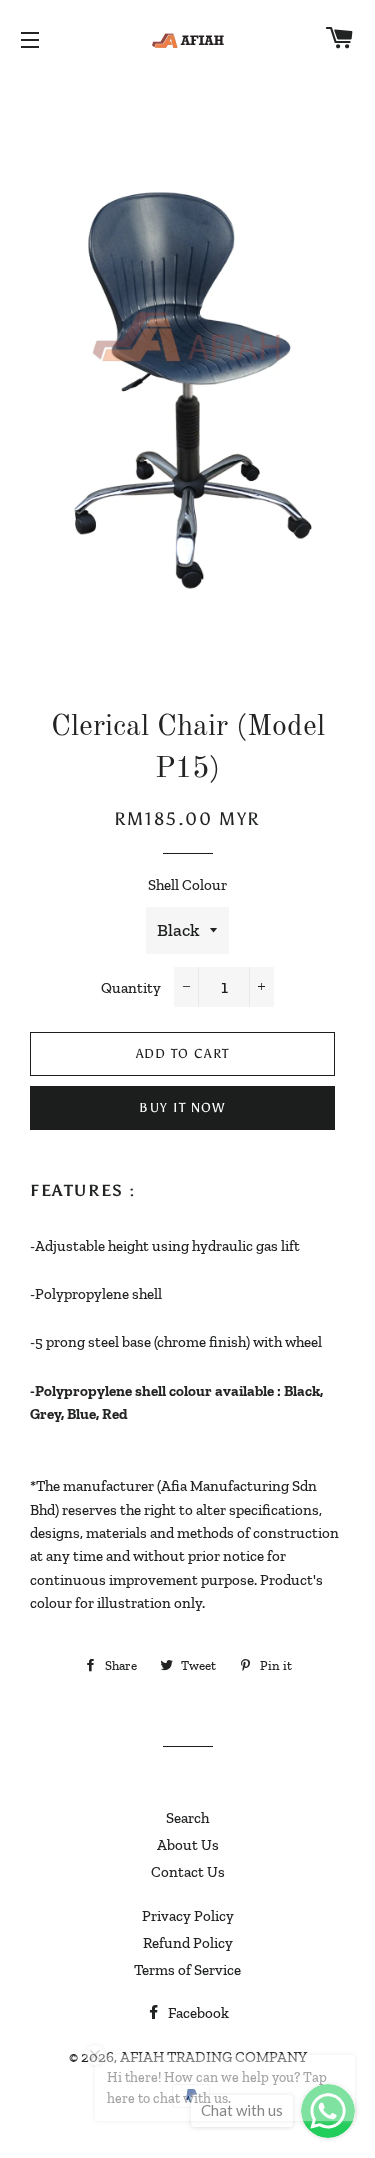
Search (187, 1818)
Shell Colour (187, 885)
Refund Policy (188, 1943)
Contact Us (188, 1872)
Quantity (131, 988)
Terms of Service (187, 1970)
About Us (188, 1845)
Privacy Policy (188, 1916)
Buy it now (182, 1107)
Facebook (197, 2013)
